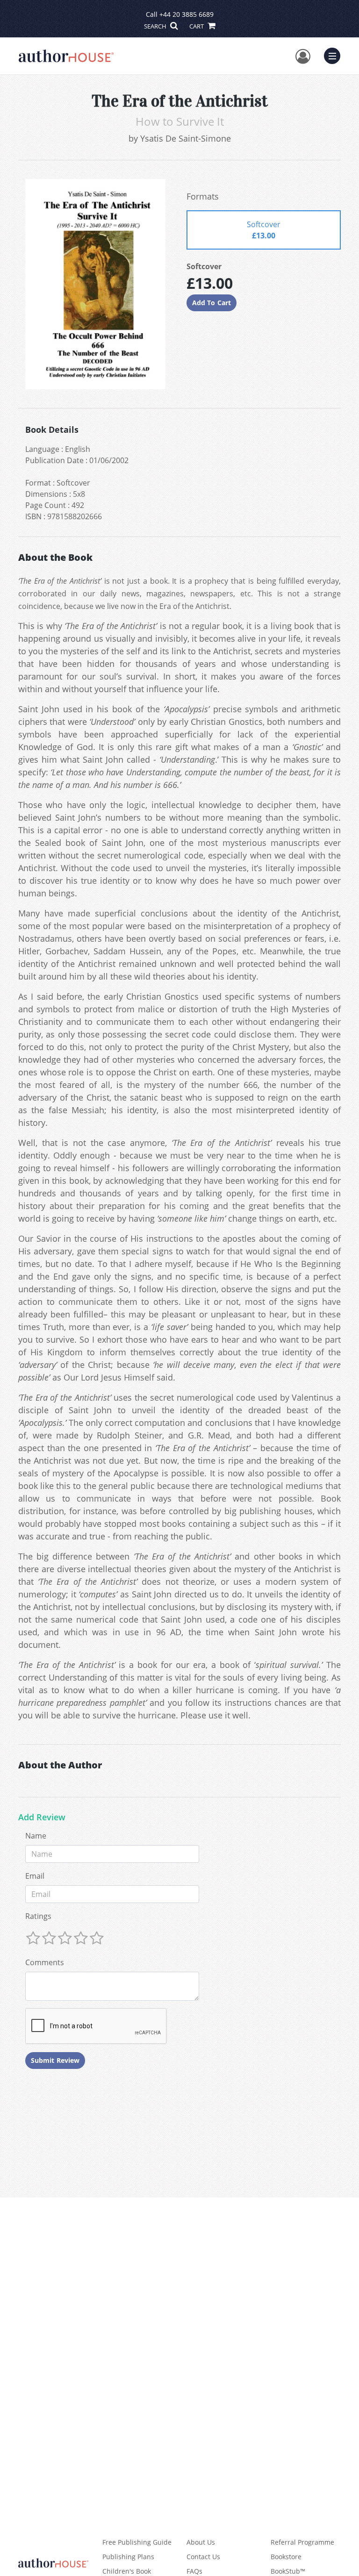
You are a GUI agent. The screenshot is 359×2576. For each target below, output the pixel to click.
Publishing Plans (128, 2557)
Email (35, 1876)
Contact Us (203, 2557)
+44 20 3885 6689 (187, 14)
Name (36, 1836)
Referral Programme (302, 2542)
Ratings (38, 1916)
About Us (201, 2542)
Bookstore (286, 2557)
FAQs (194, 2571)
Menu (335, 55)
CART (197, 26)
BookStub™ (288, 2571)
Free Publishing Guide (137, 2542)
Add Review (42, 1818)
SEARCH (156, 26)
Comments (45, 1962)
